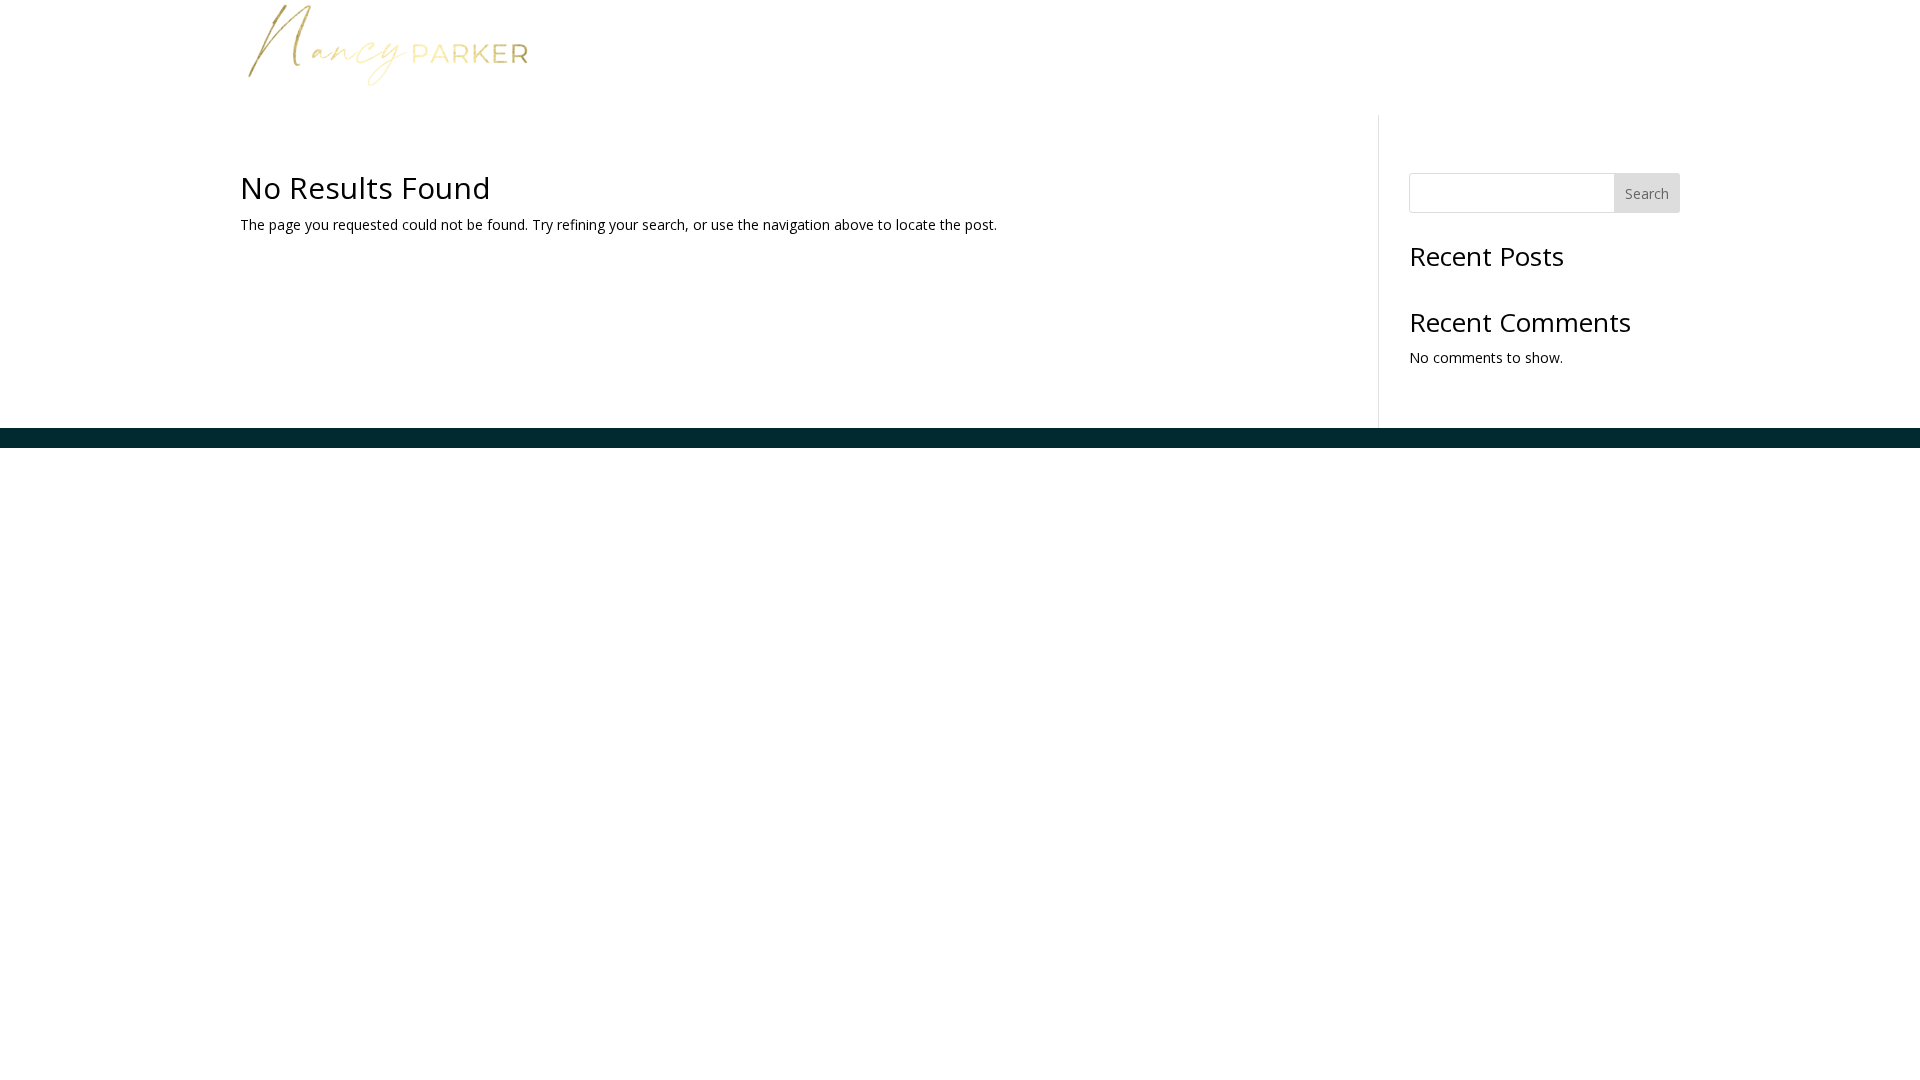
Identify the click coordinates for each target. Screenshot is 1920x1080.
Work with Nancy (1299, 38)
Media (1530, 38)
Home (1168, 38)
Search (1647, 193)
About (1450, 38)
